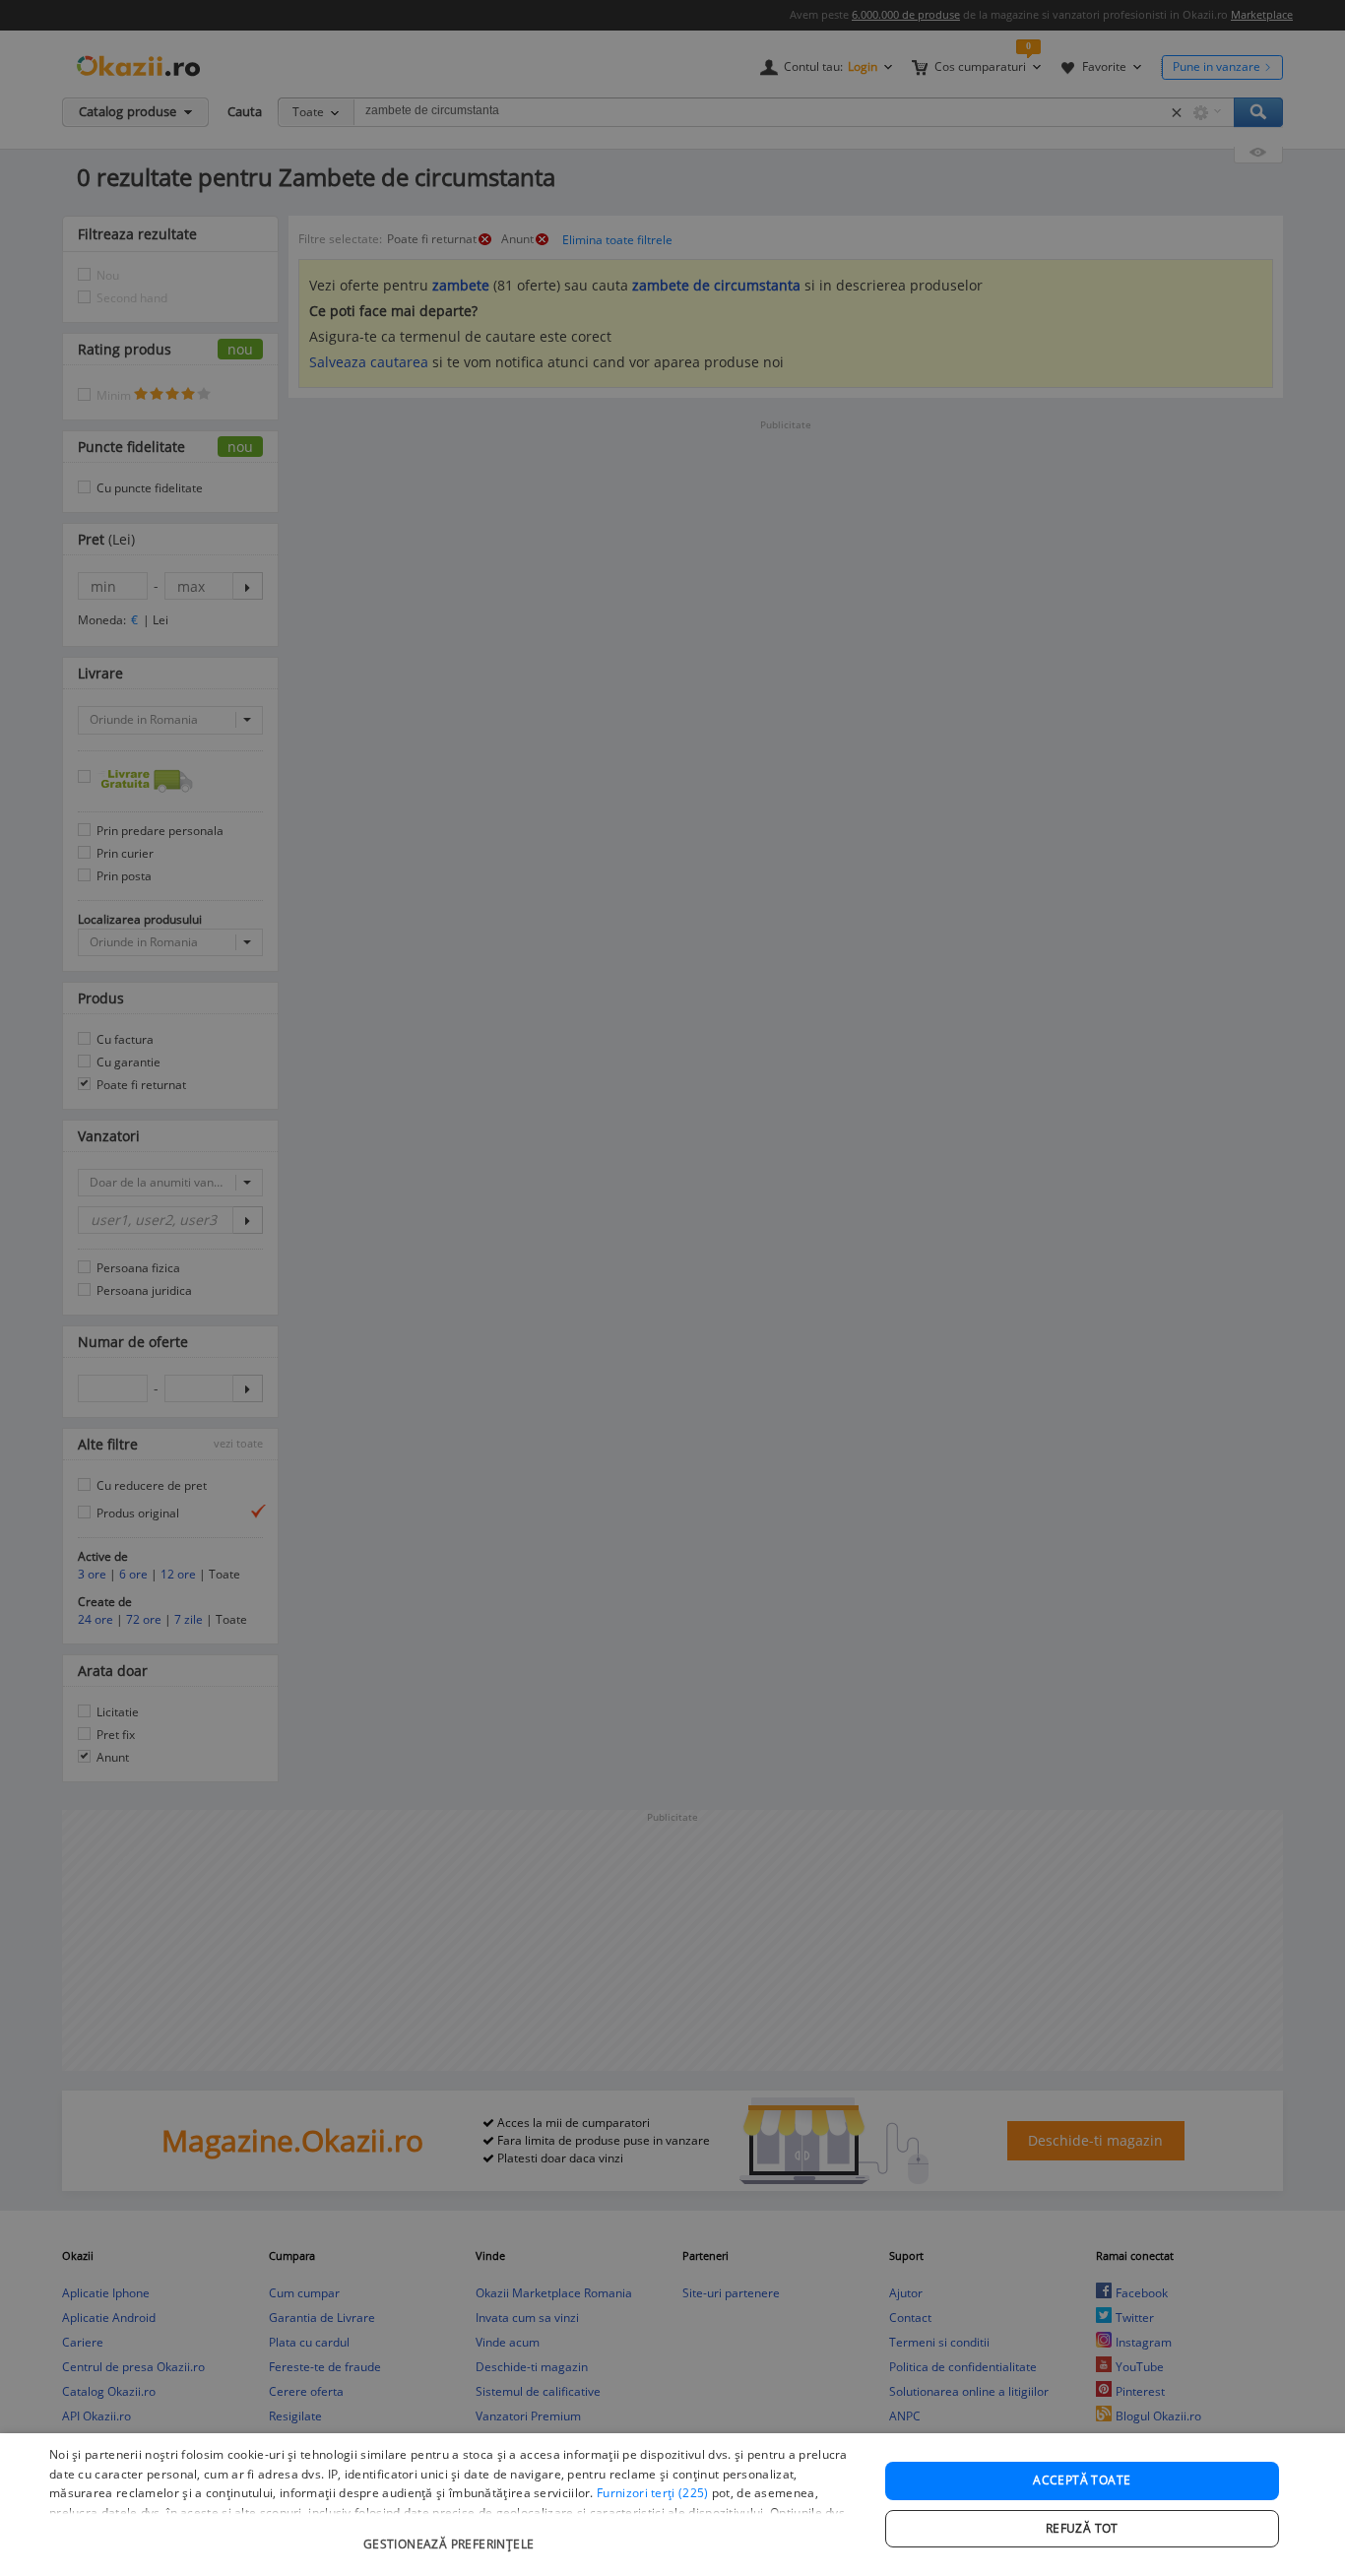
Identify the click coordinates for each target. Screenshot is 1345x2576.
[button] (451, 2534)
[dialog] (672, 2505)
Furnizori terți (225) (652, 2493)
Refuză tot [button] (1082, 2528)
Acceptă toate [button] (1082, 2480)
